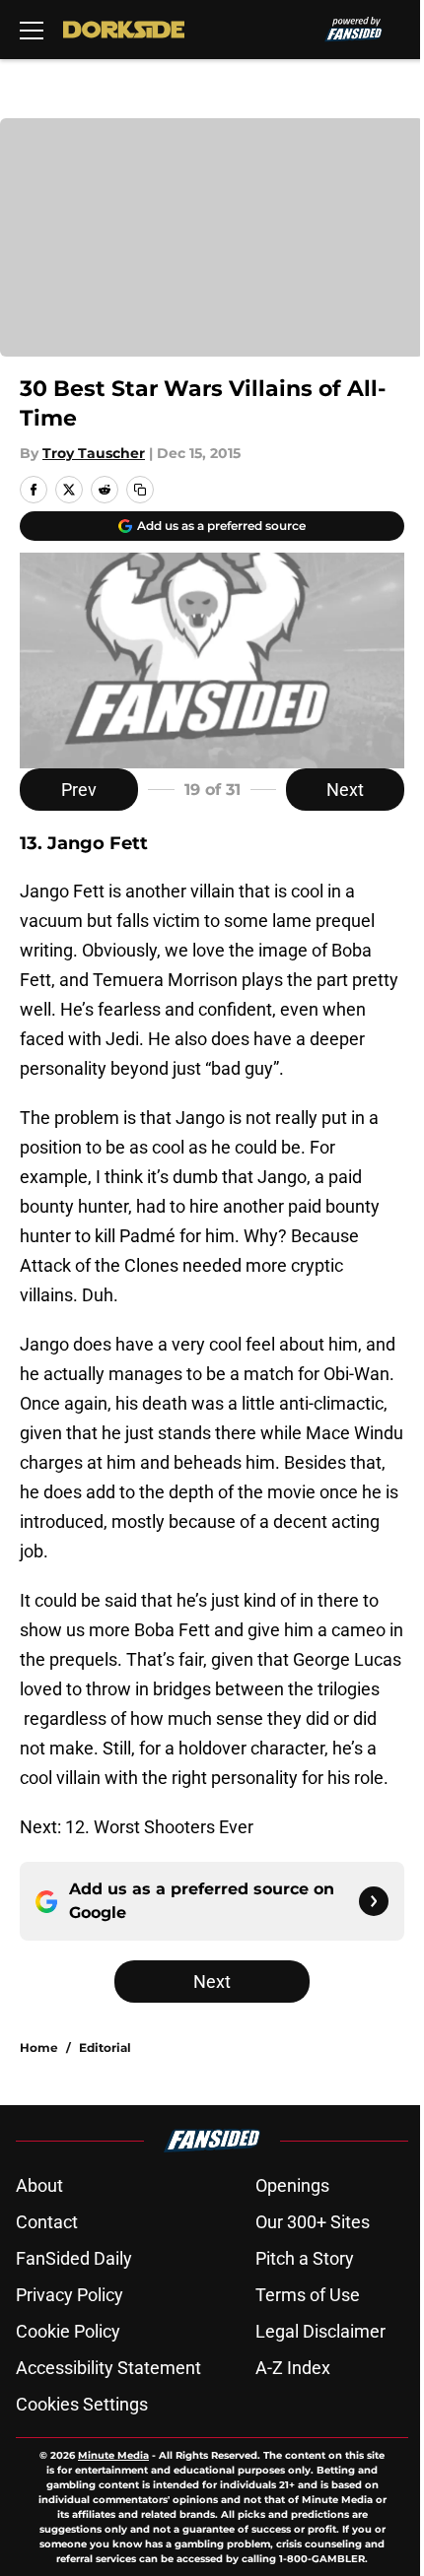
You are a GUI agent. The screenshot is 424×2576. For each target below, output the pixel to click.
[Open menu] (32, 30)
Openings (292, 2185)
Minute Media (113, 2455)
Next (345, 790)
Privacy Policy (70, 2295)
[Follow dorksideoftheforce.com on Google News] (374, 1901)
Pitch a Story (305, 2258)
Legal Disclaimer (320, 2331)
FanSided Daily (74, 2258)
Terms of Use (308, 2295)
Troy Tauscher (94, 453)
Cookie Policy (68, 2331)
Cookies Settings (82, 2404)
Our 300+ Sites (313, 2222)
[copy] (140, 490)
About (39, 2185)
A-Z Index (293, 2368)
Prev (79, 790)
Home (39, 2048)
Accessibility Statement (108, 2368)
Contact (47, 2222)
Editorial (105, 2048)
